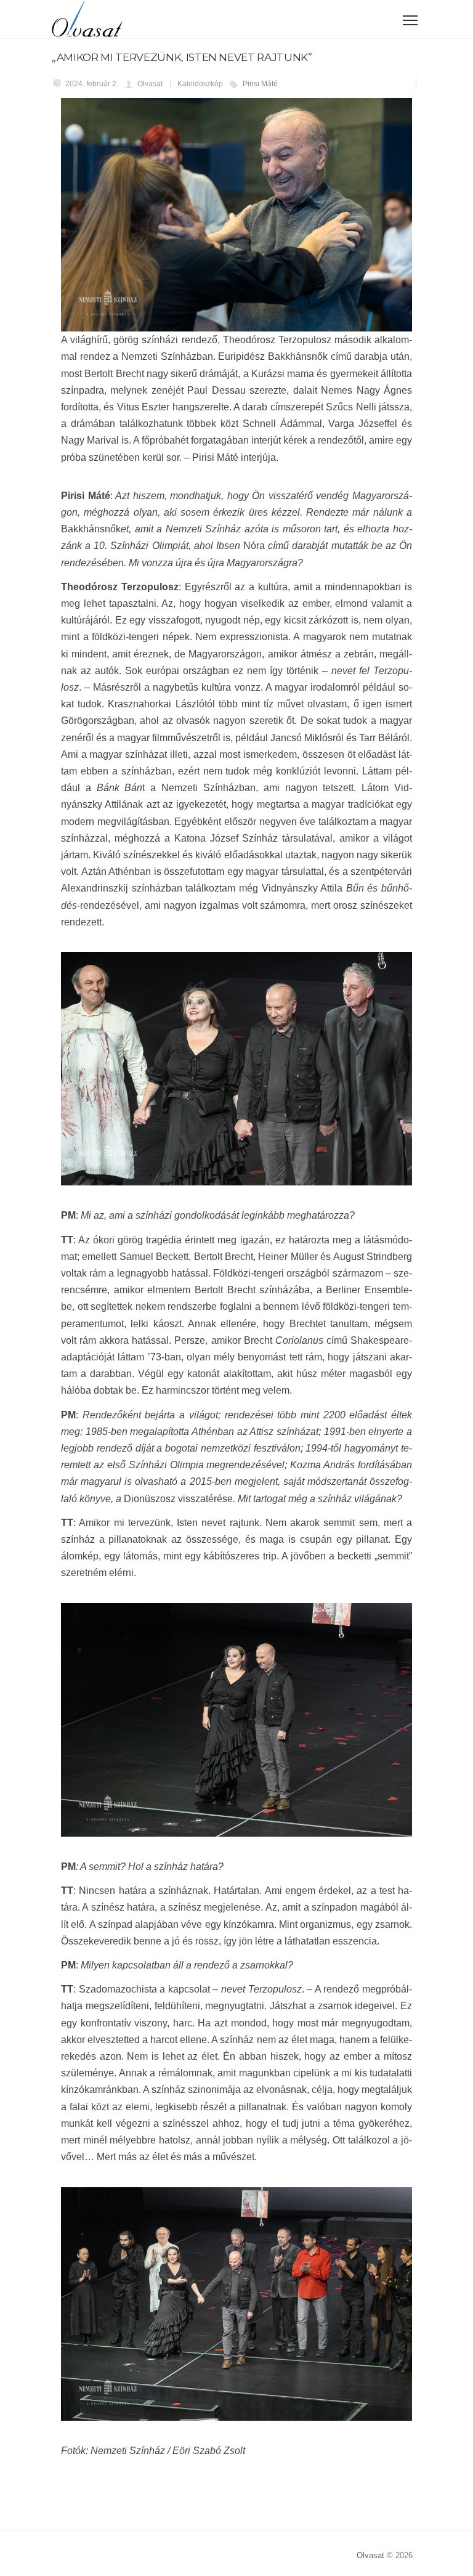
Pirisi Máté (260, 84)
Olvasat (370, 2555)
